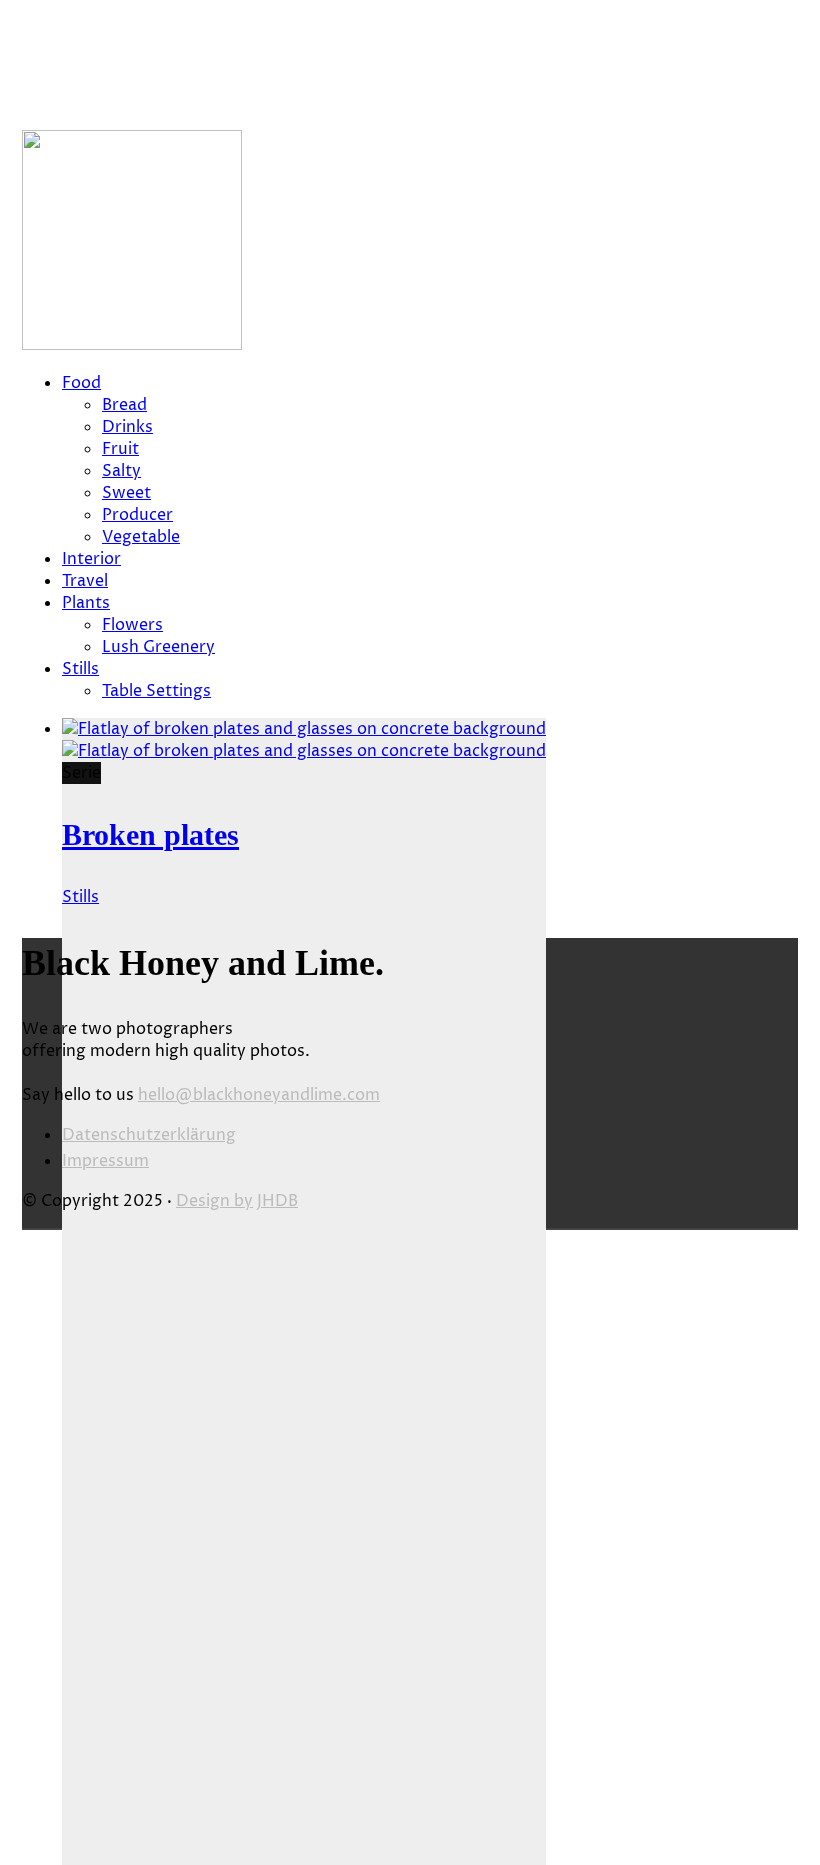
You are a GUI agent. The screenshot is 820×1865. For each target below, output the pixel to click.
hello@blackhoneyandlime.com (259, 1095)
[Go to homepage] (132, 345)
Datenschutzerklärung (149, 1135)
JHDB (277, 1201)
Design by (214, 1201)
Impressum (105, 1161)
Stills (80, 897)
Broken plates (150, 834)
